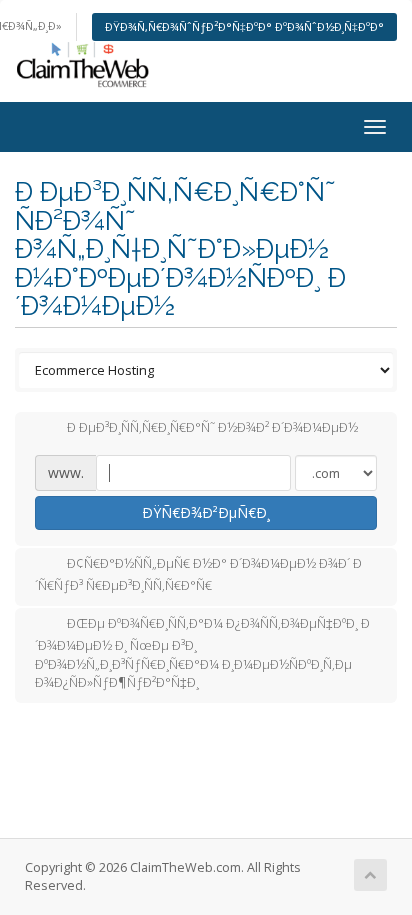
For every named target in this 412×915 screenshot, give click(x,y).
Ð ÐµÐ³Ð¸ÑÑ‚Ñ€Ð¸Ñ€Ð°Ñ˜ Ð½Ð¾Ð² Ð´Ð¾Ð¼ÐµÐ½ (212, 428)
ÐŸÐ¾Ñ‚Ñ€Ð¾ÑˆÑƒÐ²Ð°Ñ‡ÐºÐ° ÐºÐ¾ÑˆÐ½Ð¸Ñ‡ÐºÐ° (244, 26)
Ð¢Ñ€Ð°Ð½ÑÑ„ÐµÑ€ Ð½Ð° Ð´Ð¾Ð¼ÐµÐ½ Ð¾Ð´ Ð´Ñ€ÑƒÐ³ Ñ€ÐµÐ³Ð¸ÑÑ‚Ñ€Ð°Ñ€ (198, 575)
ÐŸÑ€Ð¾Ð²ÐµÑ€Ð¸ (206, 512)
